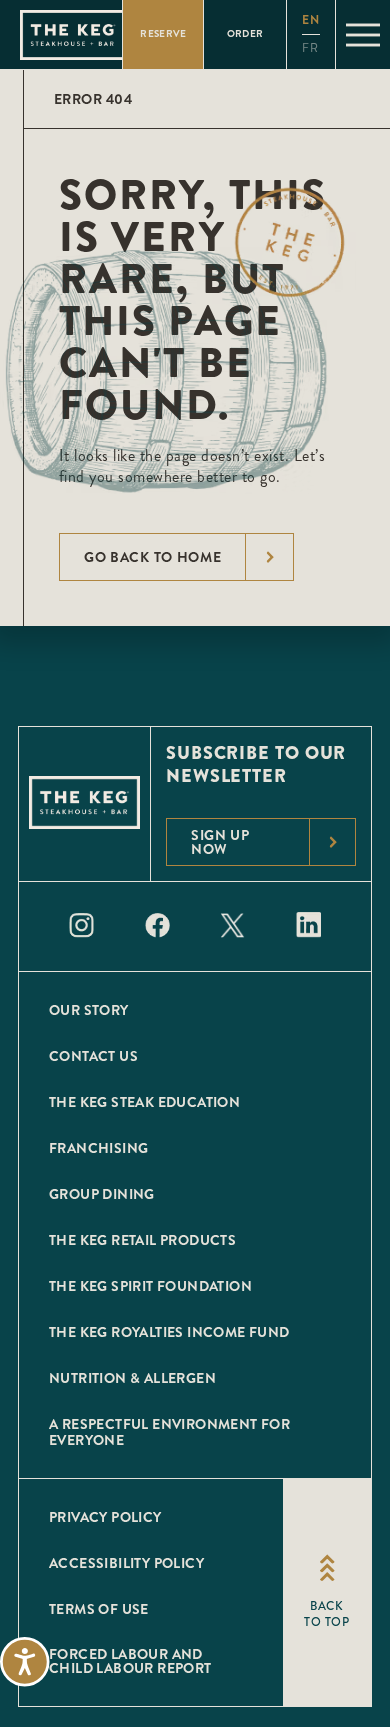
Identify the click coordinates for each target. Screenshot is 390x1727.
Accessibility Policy (126, 1563)
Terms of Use (99, 1609)
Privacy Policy (105, 1517)
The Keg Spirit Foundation (150, 1286)
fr (310, 48)
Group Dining (102, 1194)
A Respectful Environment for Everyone (169, 1432)
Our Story (89, 1010)
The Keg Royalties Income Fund (169, 1332)
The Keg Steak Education (144, 1102)
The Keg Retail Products (142, 1240)
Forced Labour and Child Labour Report (130, 1661)
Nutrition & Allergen (132, 1378)
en (311, 20)
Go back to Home (153, 557)
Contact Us (93, 1056)
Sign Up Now (220, 842)
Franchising (98, 1148)
